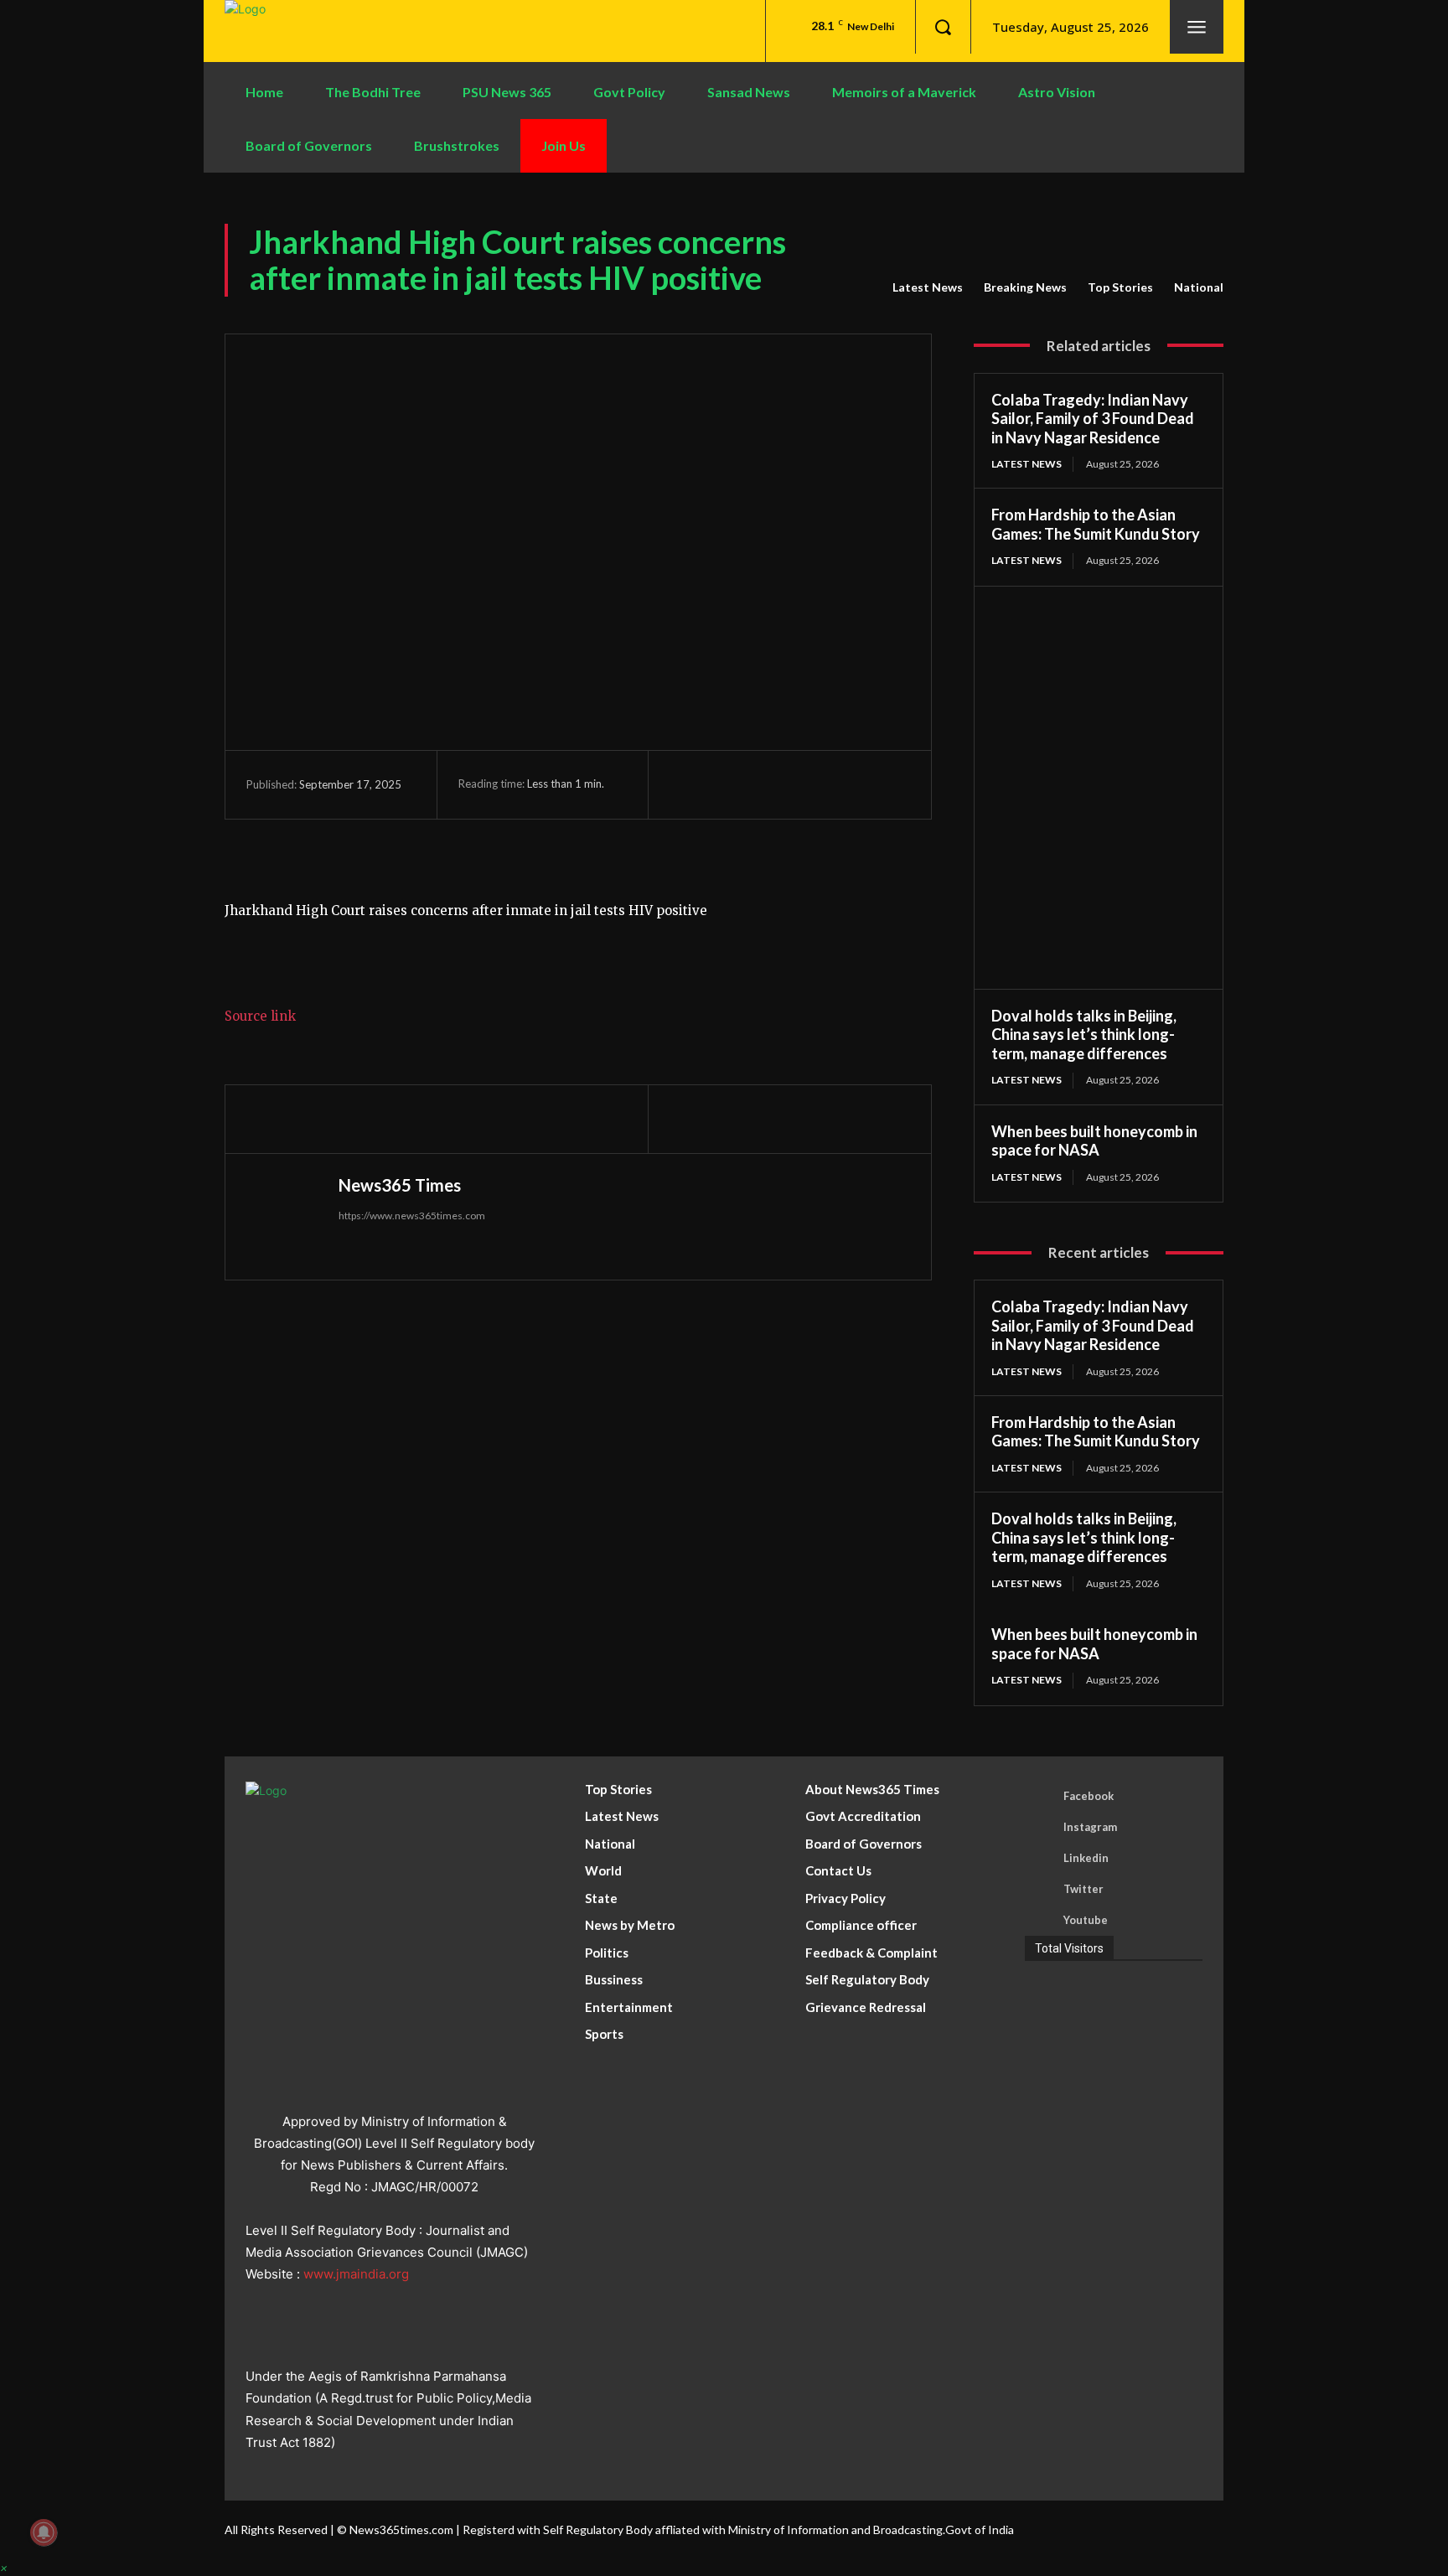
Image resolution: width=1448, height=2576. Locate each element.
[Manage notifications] (44, 2532)
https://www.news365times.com (412, 1216)
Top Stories (1120, 287)
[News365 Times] (288, 1217)
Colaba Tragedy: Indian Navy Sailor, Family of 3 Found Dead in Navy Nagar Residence (1093, 419)
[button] (943, 27)
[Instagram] (1040, 1828)
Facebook (1089, 1796)
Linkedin (1086, 1858)
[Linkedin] (1040, 1859)
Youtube (1086, 1920)
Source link (260, 1016)
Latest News (928, 287)
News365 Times (400, 1185)
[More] (841, 784)
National (1199, 287)
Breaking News (1025, 287)
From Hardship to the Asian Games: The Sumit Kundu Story (1096, 524)
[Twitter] (725, 784)
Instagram (1090, 1827)
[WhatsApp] (802, 784)
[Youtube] (1040, 1921)
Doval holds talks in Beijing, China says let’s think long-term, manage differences (1084, 1035)
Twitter (1083, 1889)
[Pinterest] (763, 784)
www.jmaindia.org (356, 2274)
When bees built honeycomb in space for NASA (1094, 1141)
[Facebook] (686, 784)
